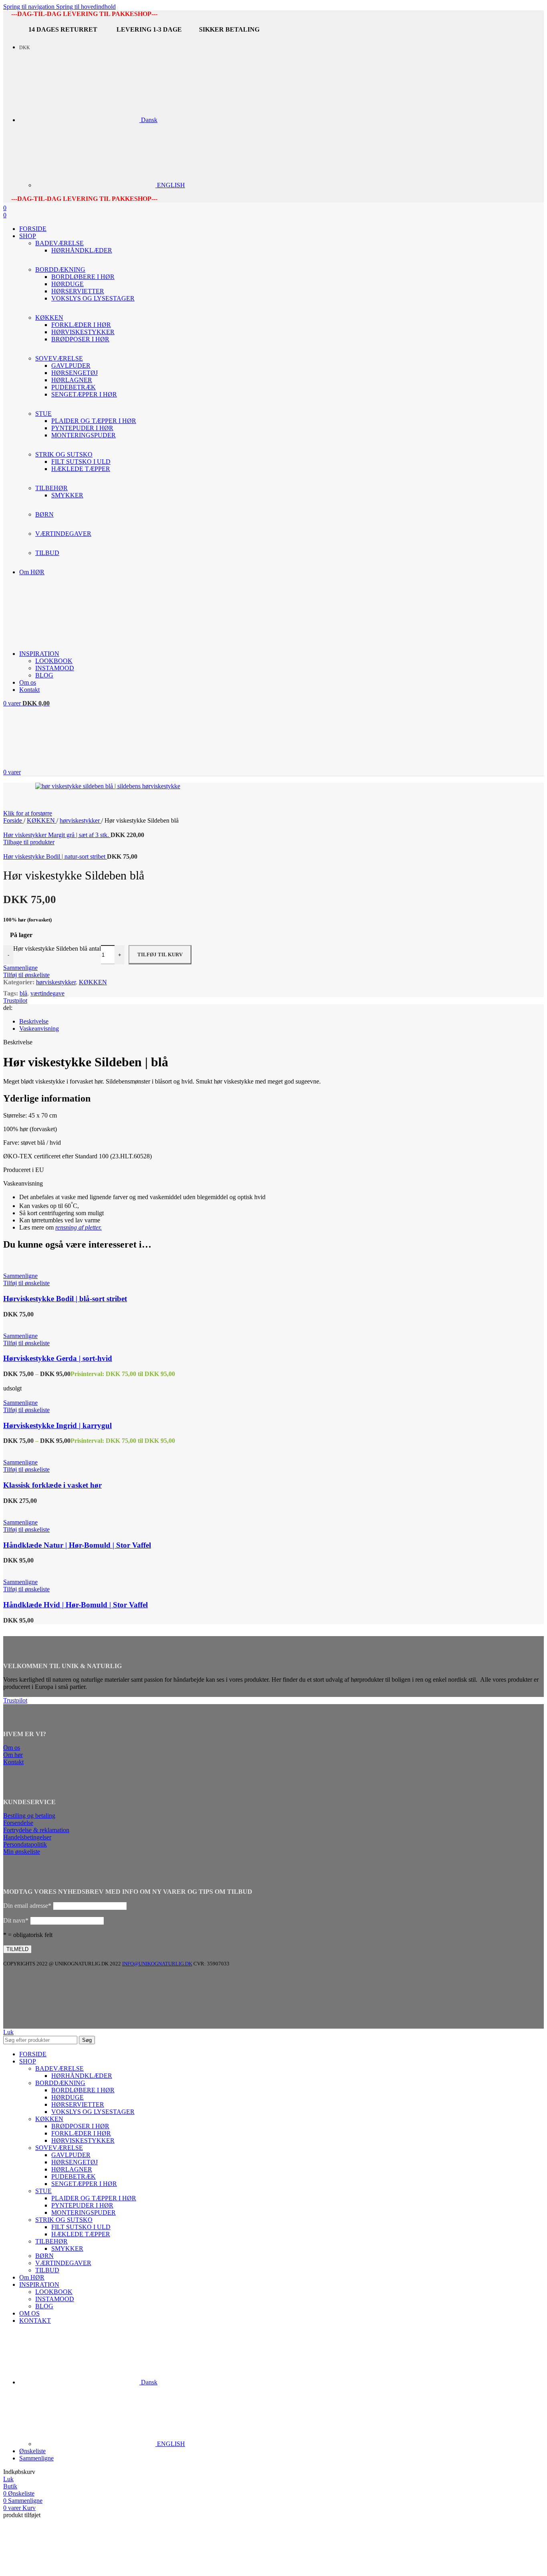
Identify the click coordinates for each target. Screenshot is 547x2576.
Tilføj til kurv (160, 954)
